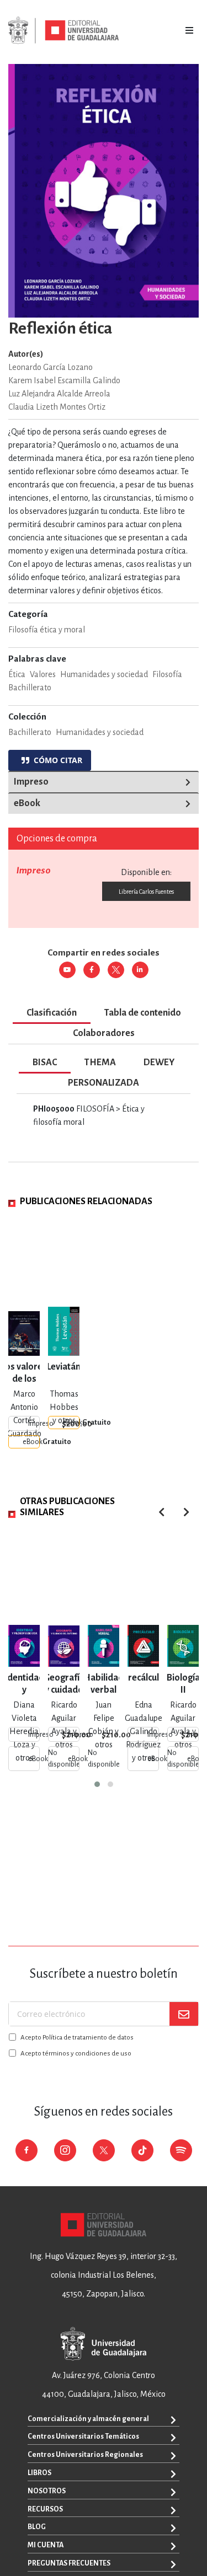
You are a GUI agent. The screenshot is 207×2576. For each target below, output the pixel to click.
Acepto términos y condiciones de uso (76, 2054)
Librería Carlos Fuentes (146, 892)
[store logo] (63, 30)
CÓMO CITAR (56, 760)
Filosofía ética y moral (47, 630)
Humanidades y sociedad (100, 732)
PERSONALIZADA (104, 1083)
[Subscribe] (184, 2014)
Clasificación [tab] (52, 1013)
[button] (97, 1784)
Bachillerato (30, 732)
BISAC (45, 1062)
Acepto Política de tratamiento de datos (77, 2038)
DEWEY (159, 1062)
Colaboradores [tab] (104, 1033)
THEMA (100, 1062)
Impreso (31, 782)
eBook (27, 803)
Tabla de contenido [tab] (143, 1013)
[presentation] (186, 1512)
